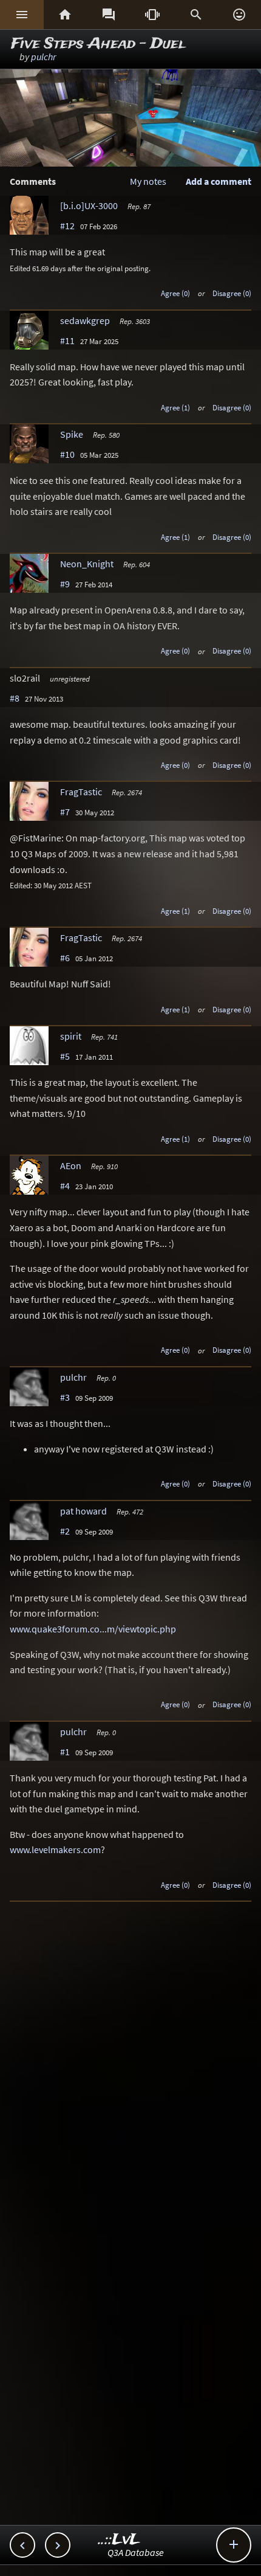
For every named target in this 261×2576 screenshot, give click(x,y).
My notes (148, 181)
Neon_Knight (87, 564)
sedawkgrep (85, 320)
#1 (65, 1752)
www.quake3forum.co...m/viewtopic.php (93, 1629)
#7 (65, 812)
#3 (65, 1397)
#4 (65, 1186)
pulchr (43, 57)
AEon (71, 1165)
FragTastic (81, 792)
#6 (65, 958)
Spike (72, 434)
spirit (71, 1036)
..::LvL (119, 2540)
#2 (65, 1531)
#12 (67, 226)
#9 (65, 584)
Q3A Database (136, 2552)
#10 (67, 454)
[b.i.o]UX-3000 (89, 205)
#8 (15, 698)
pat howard (83, 1511)
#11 (67, 340)
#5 (65, 1056)
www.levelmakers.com (55, 1849)
